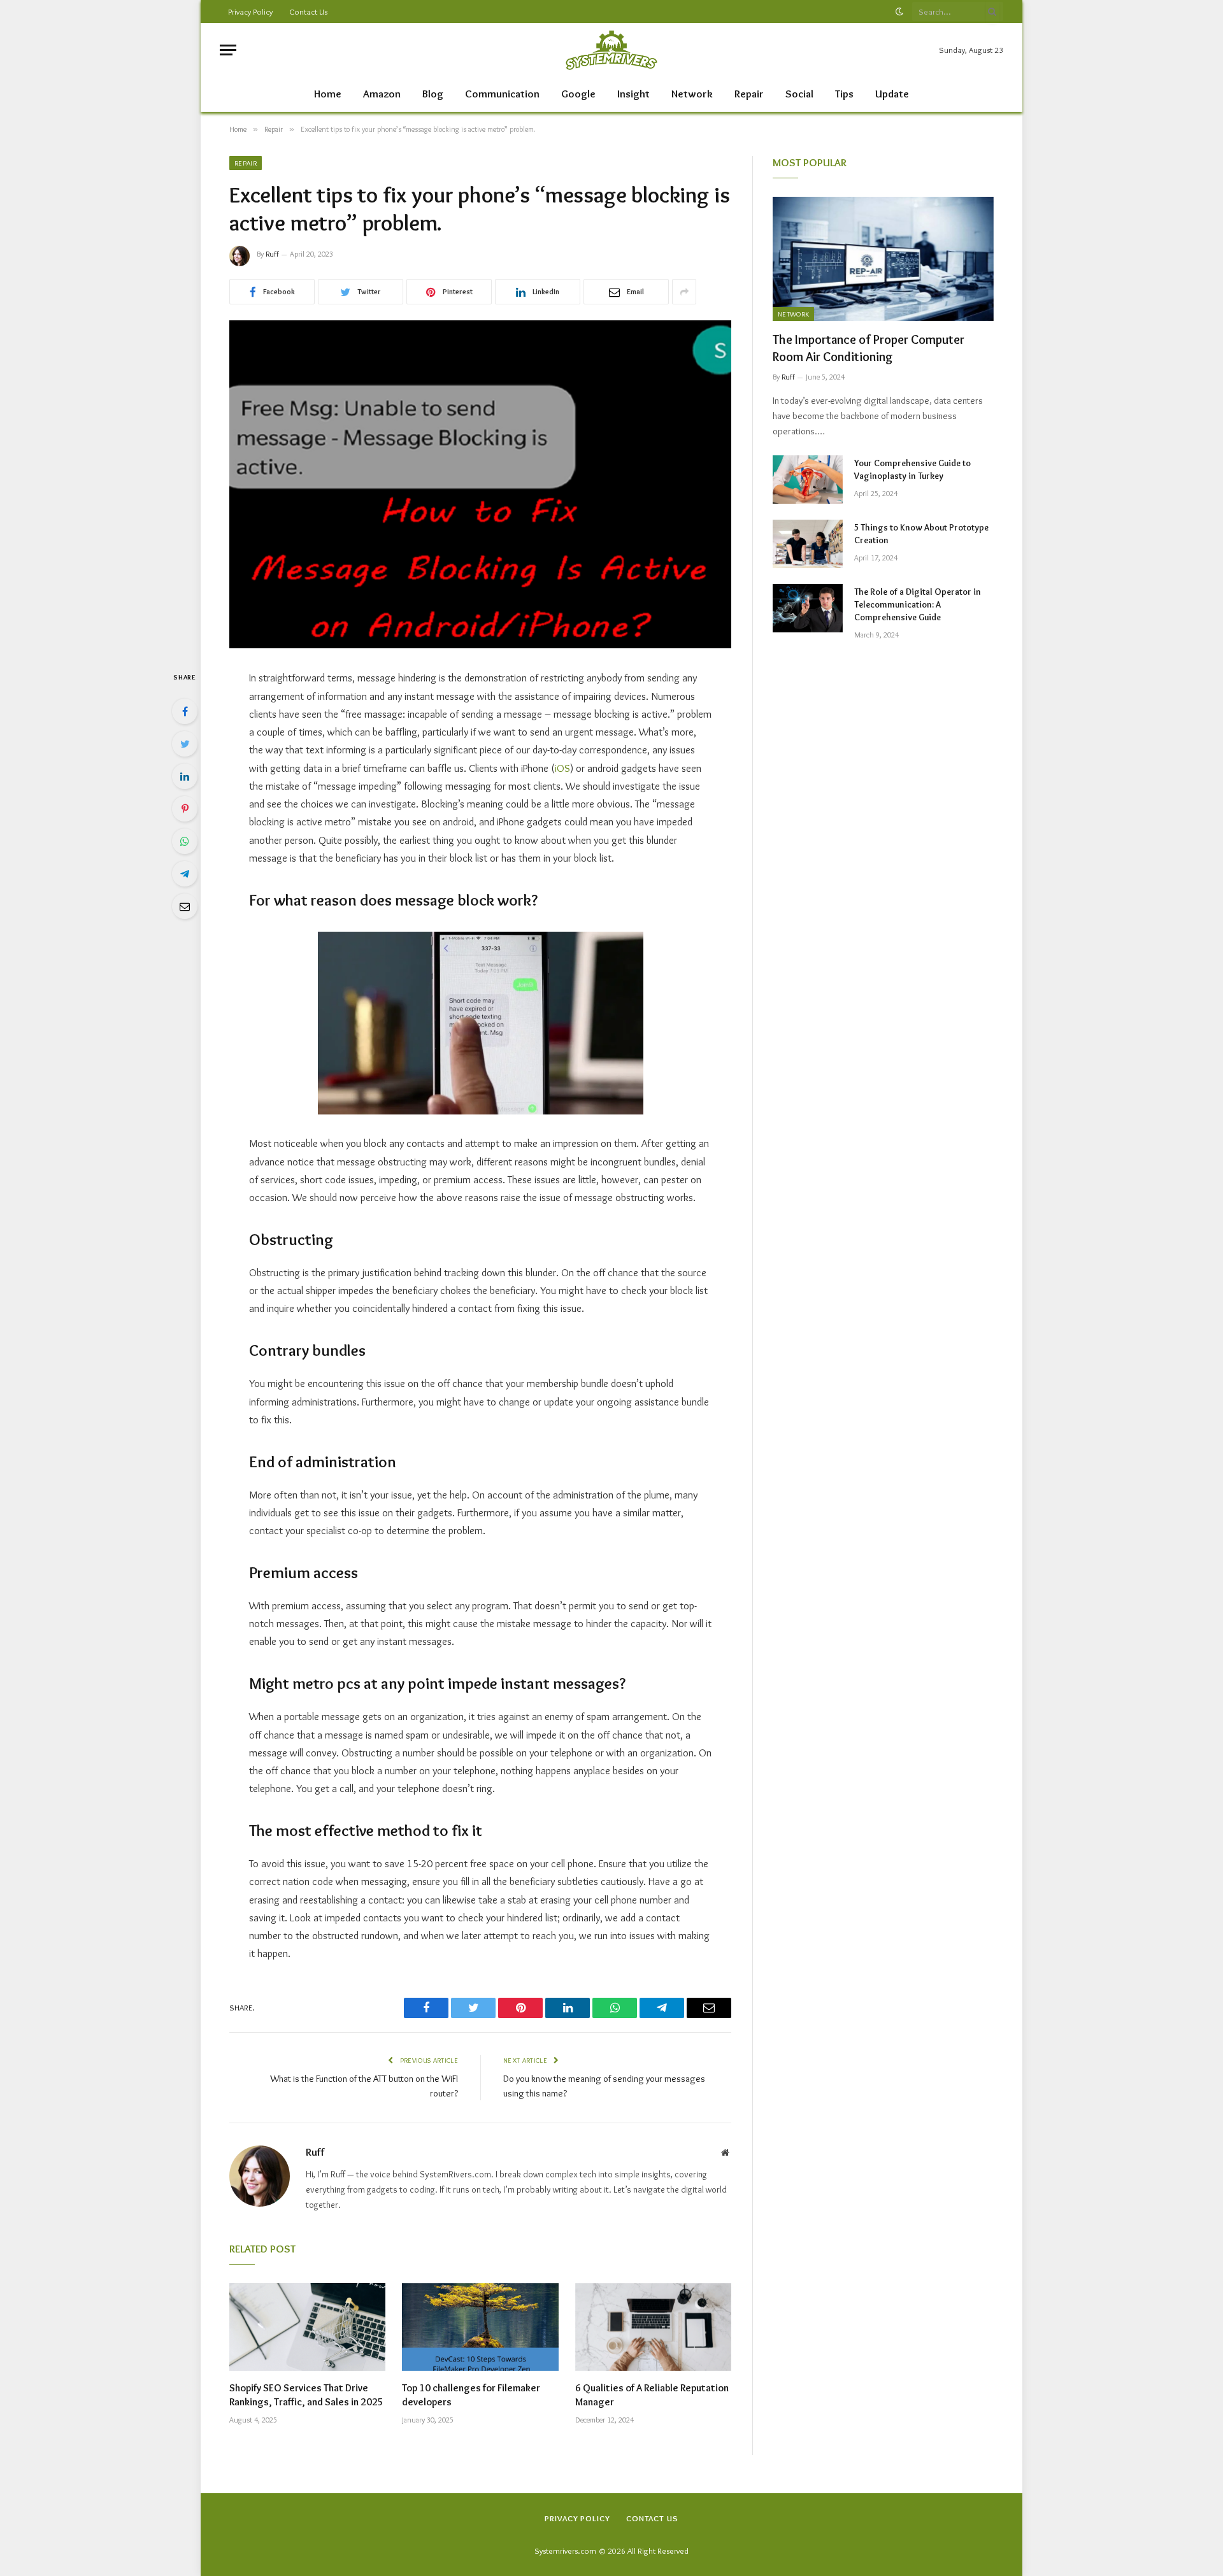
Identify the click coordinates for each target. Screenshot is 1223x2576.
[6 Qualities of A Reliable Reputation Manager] (653, 2327)
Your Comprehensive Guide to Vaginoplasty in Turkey (912, 469)
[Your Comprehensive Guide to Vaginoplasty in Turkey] (808, 480)
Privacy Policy (250, 11)
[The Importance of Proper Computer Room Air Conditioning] (883, 259)
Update (892, 94)
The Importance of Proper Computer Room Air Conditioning (869, 348)
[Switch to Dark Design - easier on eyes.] (899, 11)
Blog (433, 94)
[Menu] (228, 50)
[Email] (185, 906)
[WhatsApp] (185, 841)
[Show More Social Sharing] (684, 292)
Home (328, 94)
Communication (502, 94)
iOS (562, 768)
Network (692, 94)
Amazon (382, 94)
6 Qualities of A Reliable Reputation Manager (652, 2395)
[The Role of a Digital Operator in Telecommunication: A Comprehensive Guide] (808, 608)
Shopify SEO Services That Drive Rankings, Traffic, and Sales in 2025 (306, 2395)
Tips (844, 94)
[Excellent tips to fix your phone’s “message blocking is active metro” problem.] (480, 484)
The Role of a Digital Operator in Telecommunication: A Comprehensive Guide (918, 604)
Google (578, 94)
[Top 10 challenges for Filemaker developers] (480, 2327)
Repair (749, 94)
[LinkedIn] (185, 776)
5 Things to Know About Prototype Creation (921, 534)
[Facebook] (185, 711)
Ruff (272, 254)
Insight (633, 94)
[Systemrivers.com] (611, 50)
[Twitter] (185, 744)
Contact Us (308, 11)
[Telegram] (185, 874)
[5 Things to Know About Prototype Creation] (808, 544)
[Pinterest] (185, 809)
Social (799, 94)
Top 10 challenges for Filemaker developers (471, 2395)
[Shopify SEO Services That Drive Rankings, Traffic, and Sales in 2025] (307, 2327)
